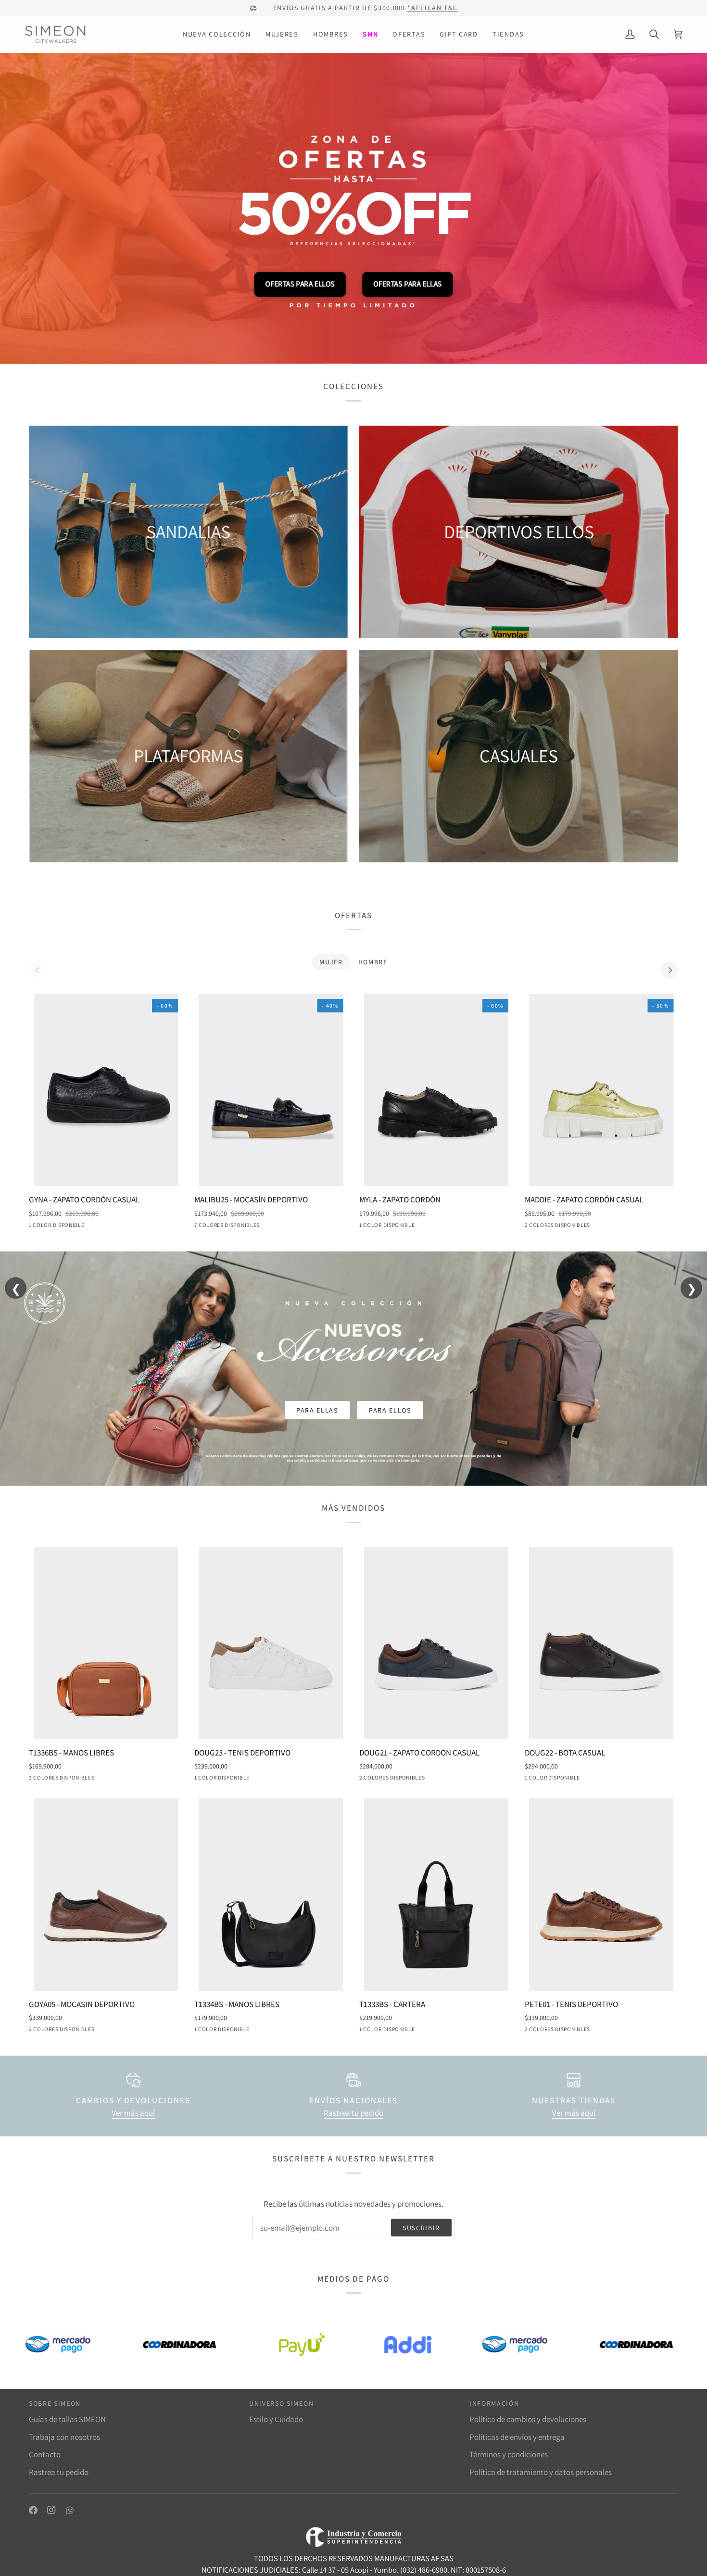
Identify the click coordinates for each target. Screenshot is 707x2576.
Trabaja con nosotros (64, 2437)
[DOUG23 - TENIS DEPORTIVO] (271, 1643)
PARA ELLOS (392, 284)
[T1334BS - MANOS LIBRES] (271, 1894)
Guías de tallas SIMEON (67, 2419)
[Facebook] (33, 2510)
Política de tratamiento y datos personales (541, 2472)
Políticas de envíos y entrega (517, 2437)
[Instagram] (51, 2510)
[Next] (669, 970)
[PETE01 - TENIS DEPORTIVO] (602, 1894)
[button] (217, 34)
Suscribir (421, 2228)
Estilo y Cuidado (276, 2419)
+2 (275, 1226)
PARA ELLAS (314, 284)
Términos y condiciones (509, 2454)
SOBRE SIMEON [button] (55, 2403)
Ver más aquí (133, 2113)
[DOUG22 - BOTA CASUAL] (602, 1643)
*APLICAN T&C (432, 8)
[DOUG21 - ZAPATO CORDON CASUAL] (436, 1643)
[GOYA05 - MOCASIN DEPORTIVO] (106, 1894)
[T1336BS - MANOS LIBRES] (106, 1643)
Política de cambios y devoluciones (528, 2419)
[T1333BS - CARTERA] (436, 1894)
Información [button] (494, 2403)
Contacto (45, 2454)
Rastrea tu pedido (353, 2113)
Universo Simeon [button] (281, 2403)
